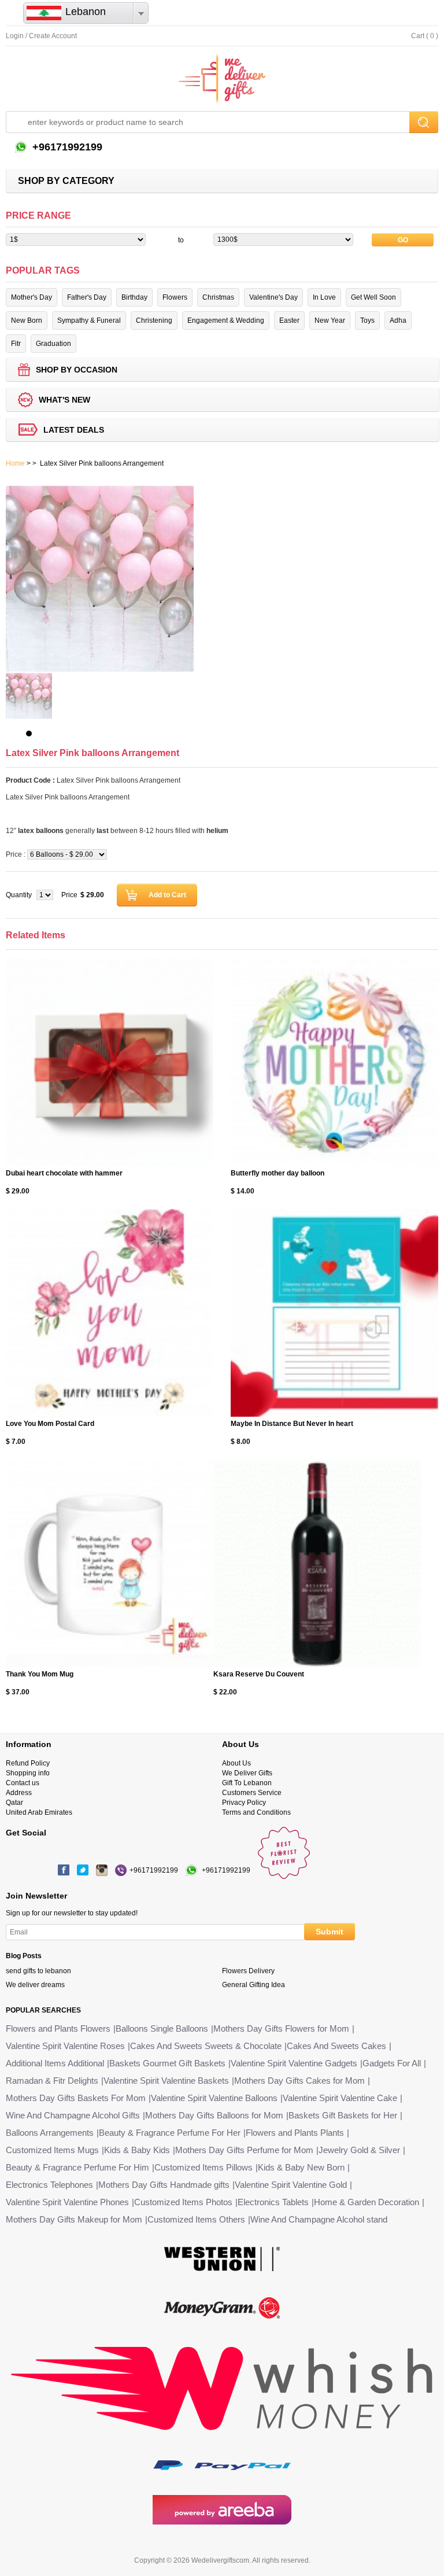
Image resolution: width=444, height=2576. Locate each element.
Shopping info (28, 1773)
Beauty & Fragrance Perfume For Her (170, 2133)
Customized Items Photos (183, 2202)
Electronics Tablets (273, 2202)
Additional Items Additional (55, 2063)
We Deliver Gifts (247, 1773)
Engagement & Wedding (226, 320)
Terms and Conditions (256, 1812)
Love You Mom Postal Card (50, 1424)
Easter (289, 320)
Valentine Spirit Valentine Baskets (166, 2081)
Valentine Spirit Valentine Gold (291, 2185)
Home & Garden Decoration (367, 2202)
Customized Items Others (196, 2219)
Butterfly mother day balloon (277, 1173)
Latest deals (74, 430)
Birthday (134, 297)
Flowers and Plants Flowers (58, 2028)
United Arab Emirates (39, 1812)
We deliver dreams (35, 1985)
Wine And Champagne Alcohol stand (319, 2219)
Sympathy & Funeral (89, 320)
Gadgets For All (392, 2063)
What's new (64, 400)
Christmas (218, 297)
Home (15, 463)
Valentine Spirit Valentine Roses (65, 2046)
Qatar (14, 1803)
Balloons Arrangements (50, 2133)
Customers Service (252, 1793)
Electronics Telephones (49, 2185)
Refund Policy (28, 1763)
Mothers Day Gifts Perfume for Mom (244, 2150)
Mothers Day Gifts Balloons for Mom (214, 2115)
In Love (324, 297)
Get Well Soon (373, 297)
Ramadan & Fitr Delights (52, 2081)
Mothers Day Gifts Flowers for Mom (281, 2028)
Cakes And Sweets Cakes (336, 2046)
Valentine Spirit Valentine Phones (67, 2202)
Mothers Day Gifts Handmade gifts (164, 2185)
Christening (154, 320)
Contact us (23, 1783)
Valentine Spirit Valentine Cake (340, 2098)
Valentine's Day (273, 297)
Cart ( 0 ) (425, 36)
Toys (367, 320)
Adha (398, 320)
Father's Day (87, 297)
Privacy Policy (244, 1803)
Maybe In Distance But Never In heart (292, 1424)
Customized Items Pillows (203, 2167)
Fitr (16, 344)
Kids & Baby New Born (301, 2167)
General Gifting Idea (254, 1985)
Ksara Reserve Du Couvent (259, 1674)
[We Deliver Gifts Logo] (222, 79)
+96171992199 (66, 147)
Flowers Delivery (248, 1971)
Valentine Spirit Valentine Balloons (214, 2098)
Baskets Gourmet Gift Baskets (167, 2063)
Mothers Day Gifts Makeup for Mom (74, 2219)
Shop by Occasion (77, 370)
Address (19, 1793)
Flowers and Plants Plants (295, 2133)
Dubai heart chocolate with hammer (64, 1173)
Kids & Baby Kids (137, 2150)
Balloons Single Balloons (162, 2028)
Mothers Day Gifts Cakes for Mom (299, 2081)
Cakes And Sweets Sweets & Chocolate (206, 2046)
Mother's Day (32, 297)
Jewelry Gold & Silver (359, 2150)
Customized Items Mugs (52, 2150)
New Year (330, 320)
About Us (236, 1763)
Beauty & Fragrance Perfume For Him (77, 2167)
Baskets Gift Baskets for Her (343, 2115)
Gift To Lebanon (247, 1783)
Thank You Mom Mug (40, 1674)
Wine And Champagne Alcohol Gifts (73, 2115)
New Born (27, 320)
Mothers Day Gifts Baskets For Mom (76, 2098)
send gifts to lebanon (38, 1971)
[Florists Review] (284, 1877)
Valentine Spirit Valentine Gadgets (294, 2063)
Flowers (175, 297)
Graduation (53, 344)
